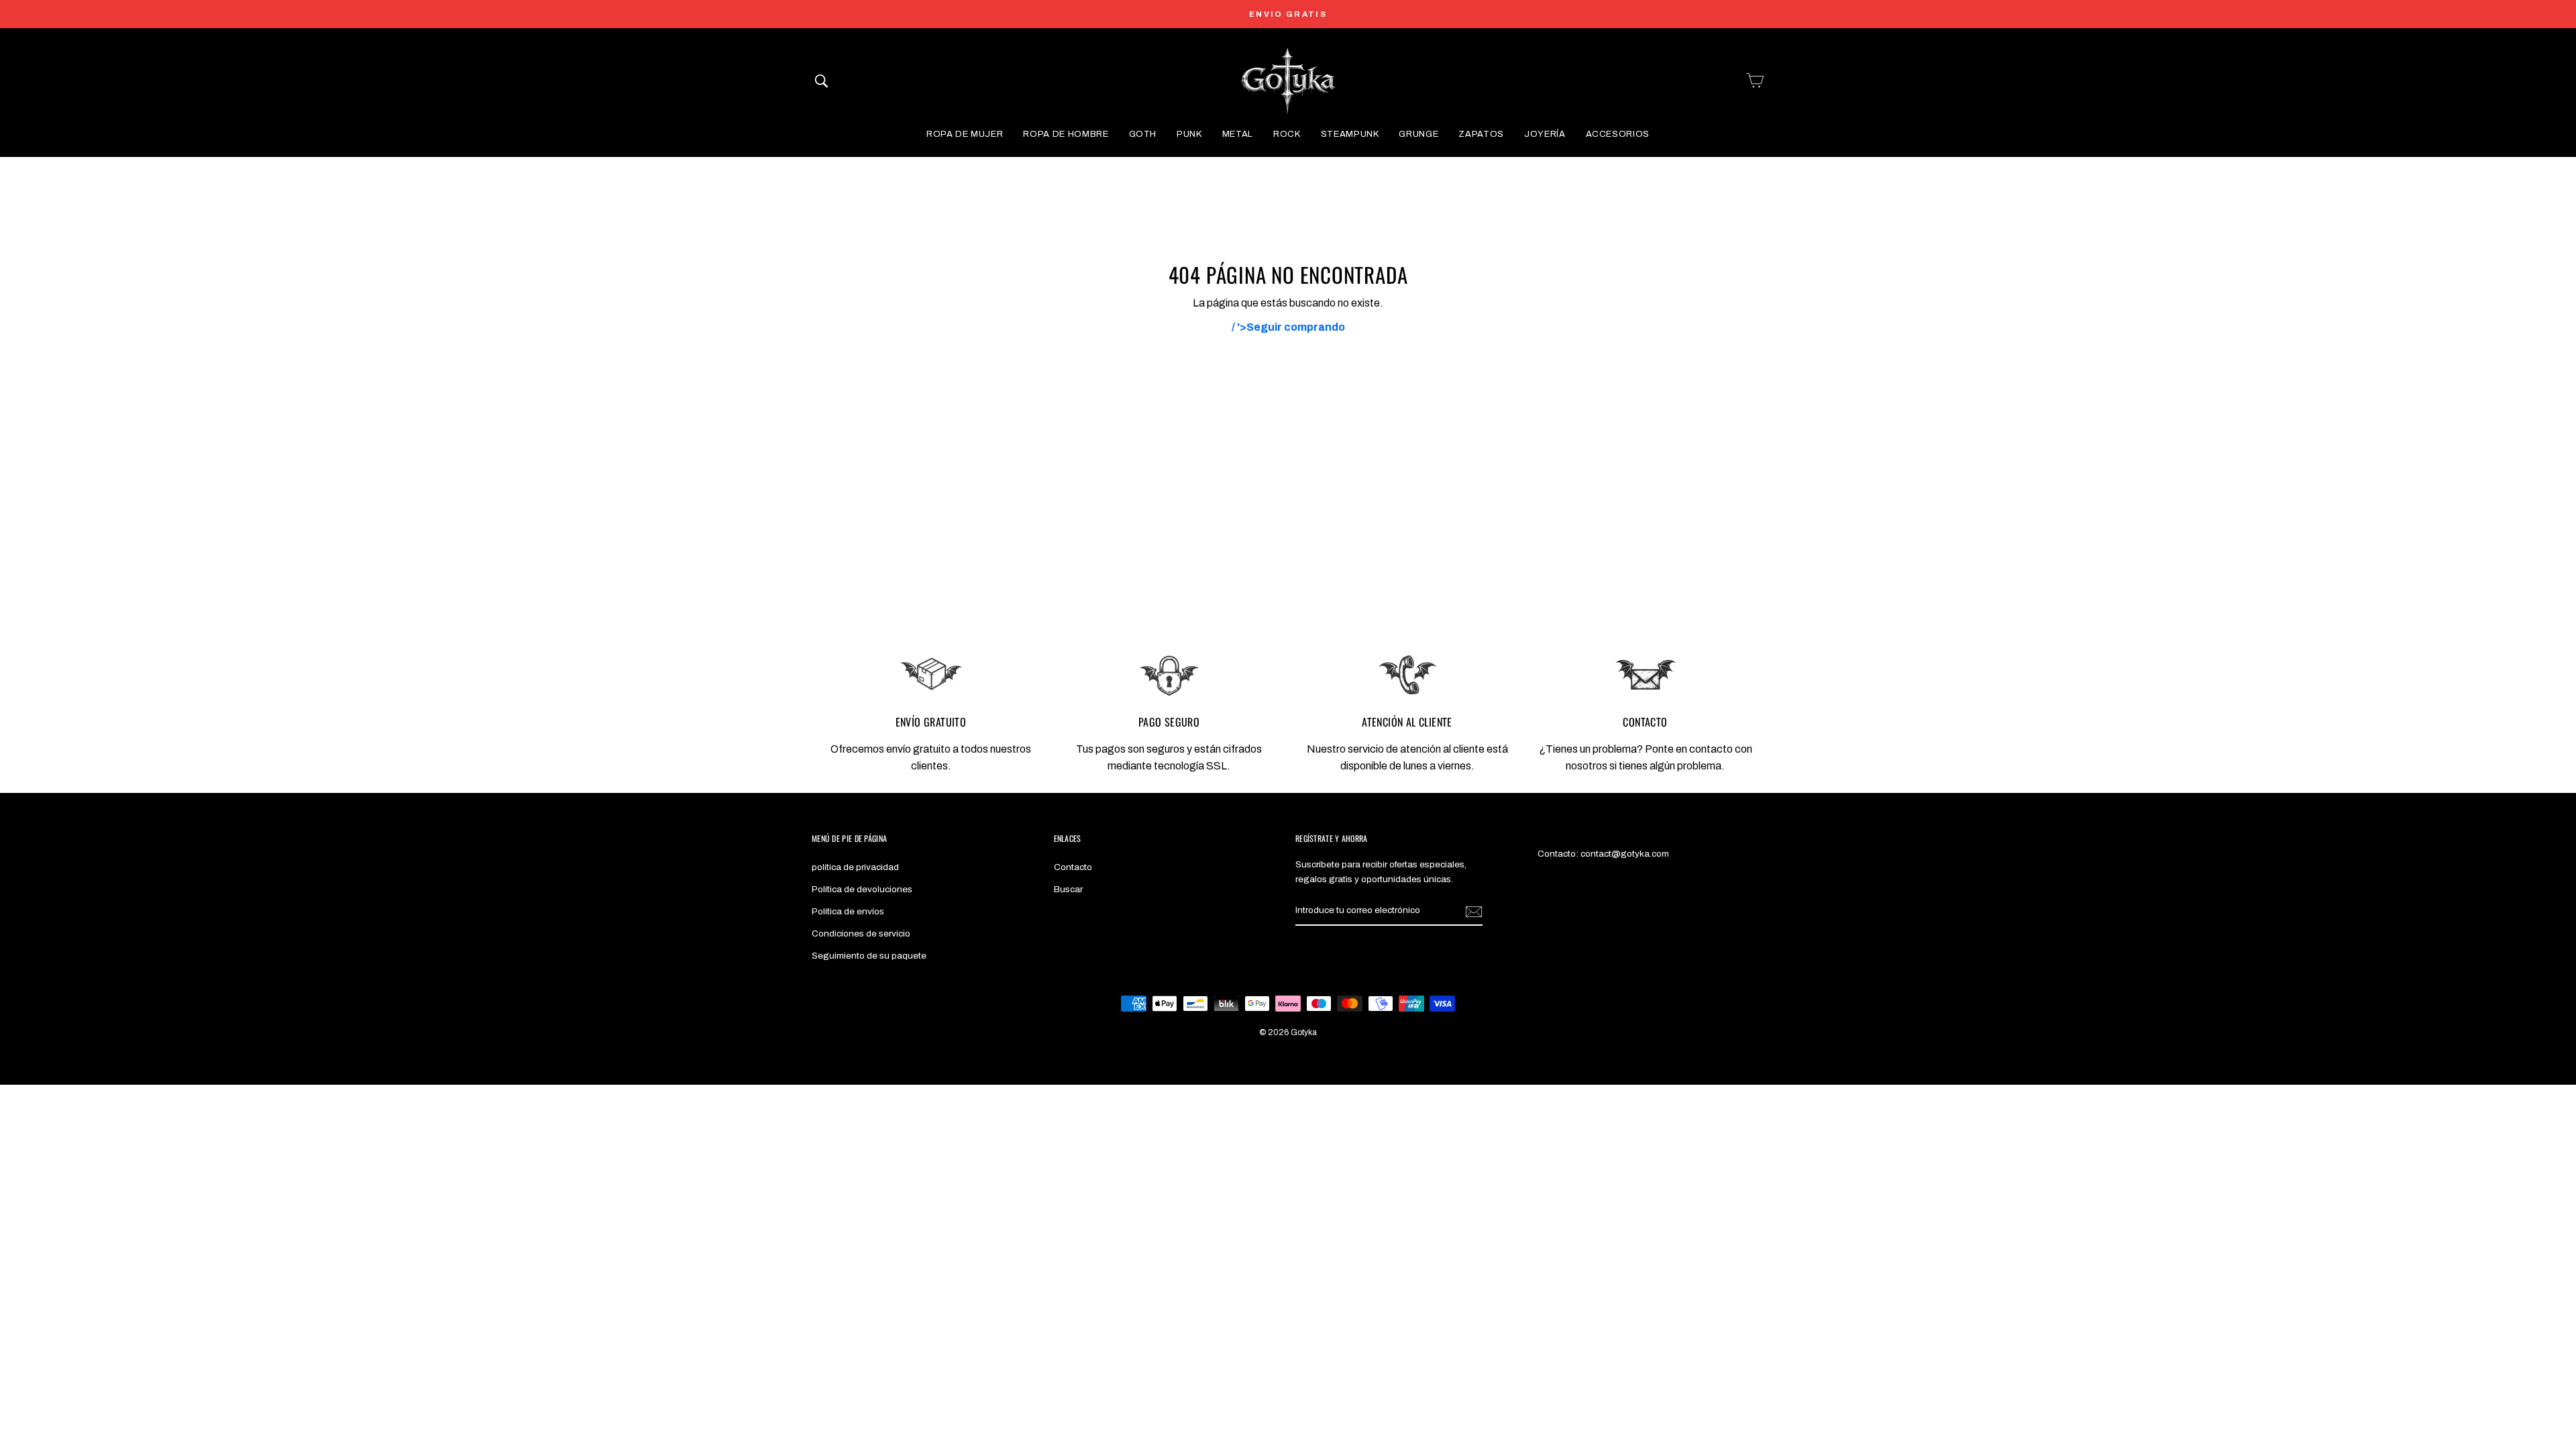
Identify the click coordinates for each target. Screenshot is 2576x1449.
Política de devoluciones (862, 889)
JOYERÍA (1545, 134)
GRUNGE (1418, 134)
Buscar (1068, 889)
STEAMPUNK (1350, 134)
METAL (1238, 134)
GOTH (1143, 134)
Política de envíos (848, 911)
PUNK (1189, 134)
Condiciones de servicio (861, 933)
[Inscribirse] (1474, 911)
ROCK (1287, 134)
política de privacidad (855, 867)
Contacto (1073, 867)
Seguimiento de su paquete (869, 956)
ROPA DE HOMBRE (1066, 134)
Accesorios (1618, 134)
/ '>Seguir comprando (1288, 327)
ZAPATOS (1481, 134)
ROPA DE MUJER (965, 134)
